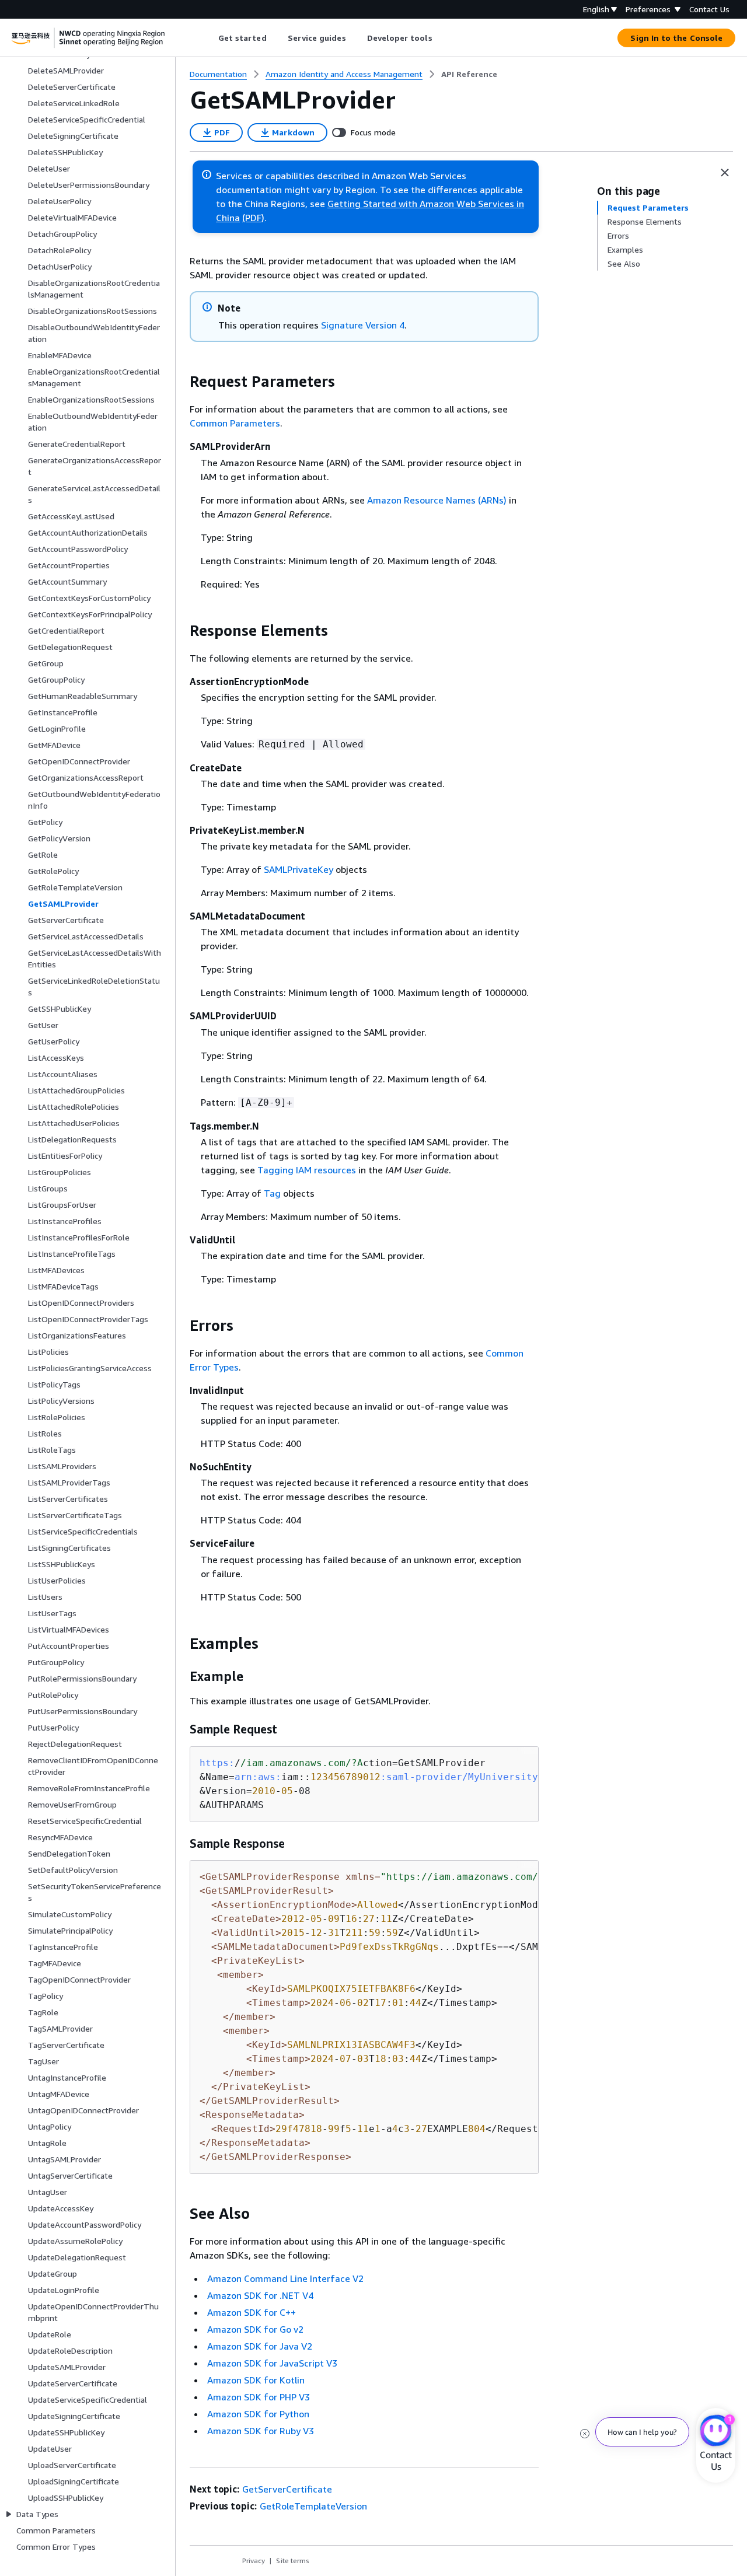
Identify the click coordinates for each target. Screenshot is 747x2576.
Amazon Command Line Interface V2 (285, 2278)
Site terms (293, 2561)
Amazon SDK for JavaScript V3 (272, 2363)
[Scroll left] (209, 38)
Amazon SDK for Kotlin (256, 2380)
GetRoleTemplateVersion (313, 2506)
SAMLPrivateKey (299, 869)
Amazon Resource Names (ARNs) (437, 500)
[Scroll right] (441, 38)
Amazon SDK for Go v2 (255, 2329)
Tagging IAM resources (307, 1170)
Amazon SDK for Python (258, 2414)
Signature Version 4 (363, 325)
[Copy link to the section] (180, 382)
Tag (272, 1193)
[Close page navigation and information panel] (725, 173)
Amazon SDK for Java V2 (260, 2346)
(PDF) (253, 218)
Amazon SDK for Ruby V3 (261, 2431)
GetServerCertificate (287, 2489)
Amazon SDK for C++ (252, 2312)
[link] (469, 74)
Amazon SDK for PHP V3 (259, 2397)
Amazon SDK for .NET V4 (260, 2295)
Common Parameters (235, 423)
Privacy (254, 2561)
